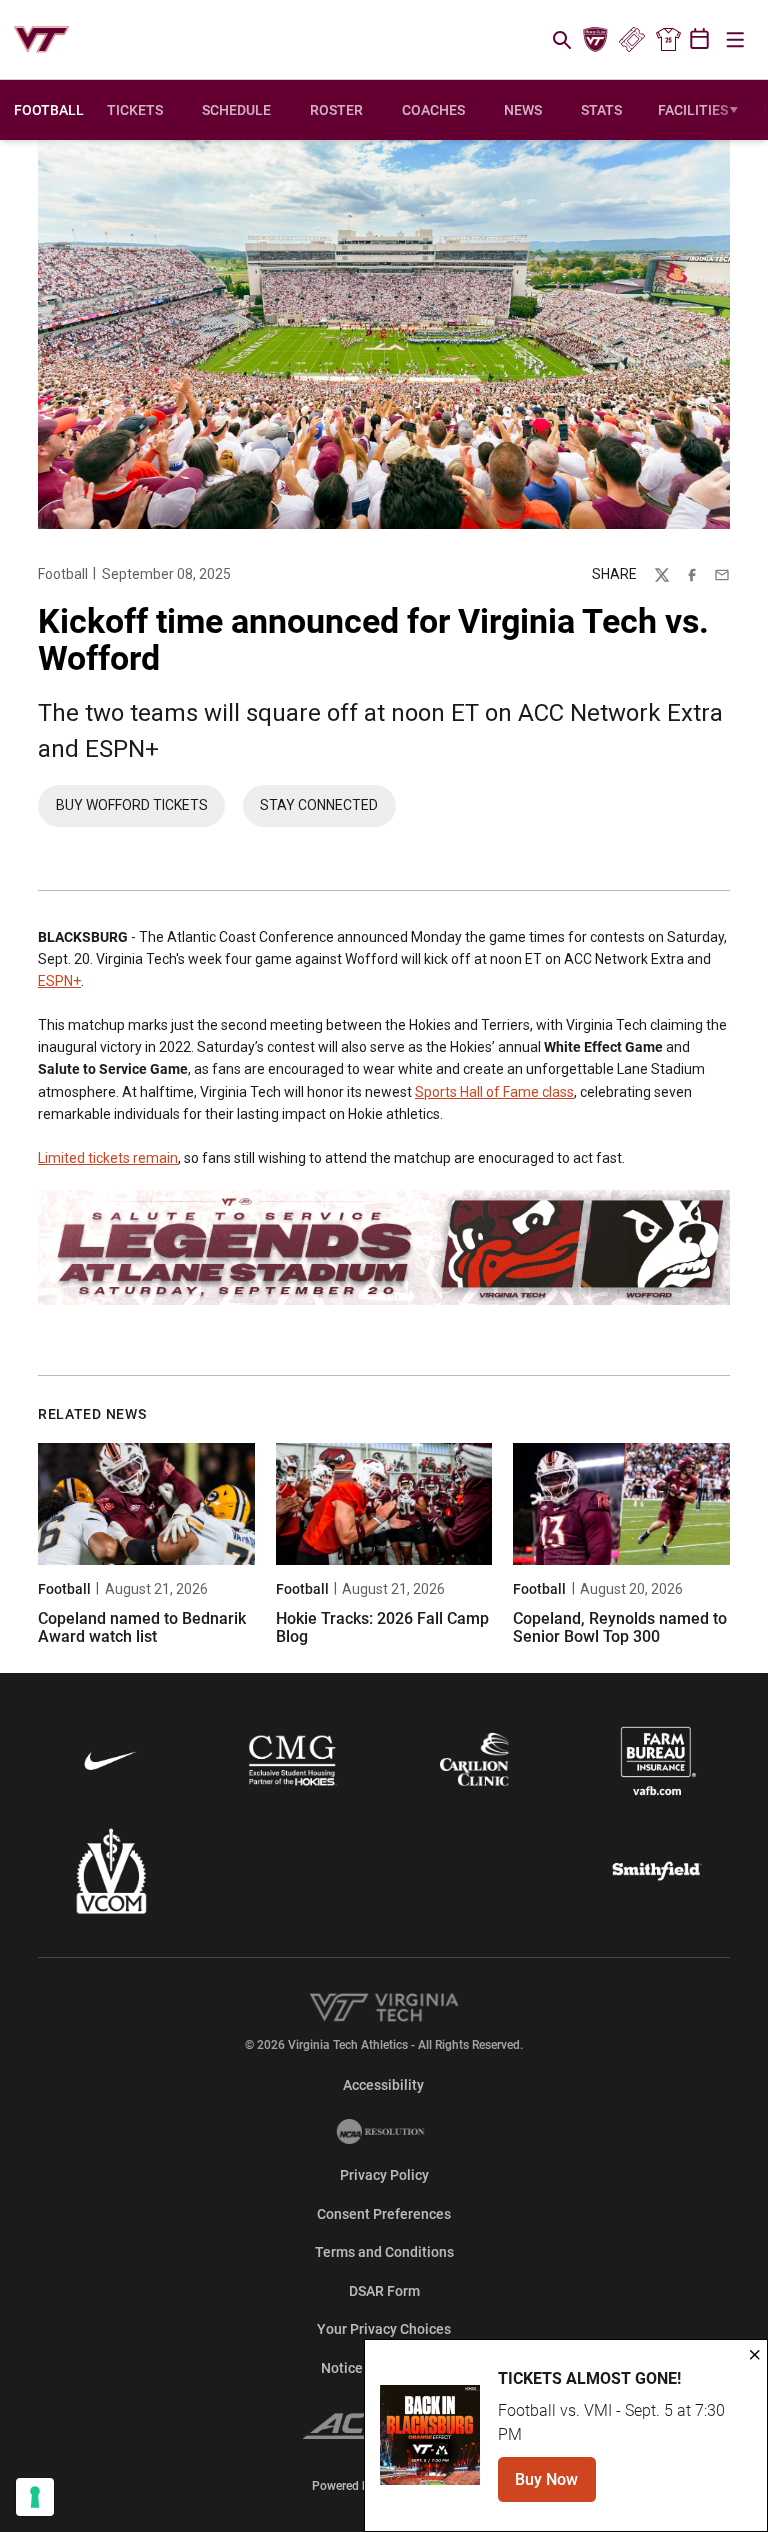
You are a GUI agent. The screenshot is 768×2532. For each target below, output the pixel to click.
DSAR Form (384, 2291)
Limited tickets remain (108, 1158)
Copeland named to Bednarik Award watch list (142, 1627)
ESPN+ (59, 981)
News (523, 110)
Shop (668, 40)
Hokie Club (596, 40)
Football (63, 574)
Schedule (236, 110)
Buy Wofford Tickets (140, 810)
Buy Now (555, 2485)
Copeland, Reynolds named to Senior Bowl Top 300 (620, 1627)
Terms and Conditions (384, 2252)
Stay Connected (328, 810)
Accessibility (383, 2084)
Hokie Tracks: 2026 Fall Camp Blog (382, 1627)
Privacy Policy (384, 2175)
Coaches (433, 110)
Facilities (693, 110)
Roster (336, 110)
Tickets (631, 40)
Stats (601, 110)
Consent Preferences (384, 2214)
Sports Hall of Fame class (494, 1092)
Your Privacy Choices (384, 2329)
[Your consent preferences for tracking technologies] (35, 2497)
